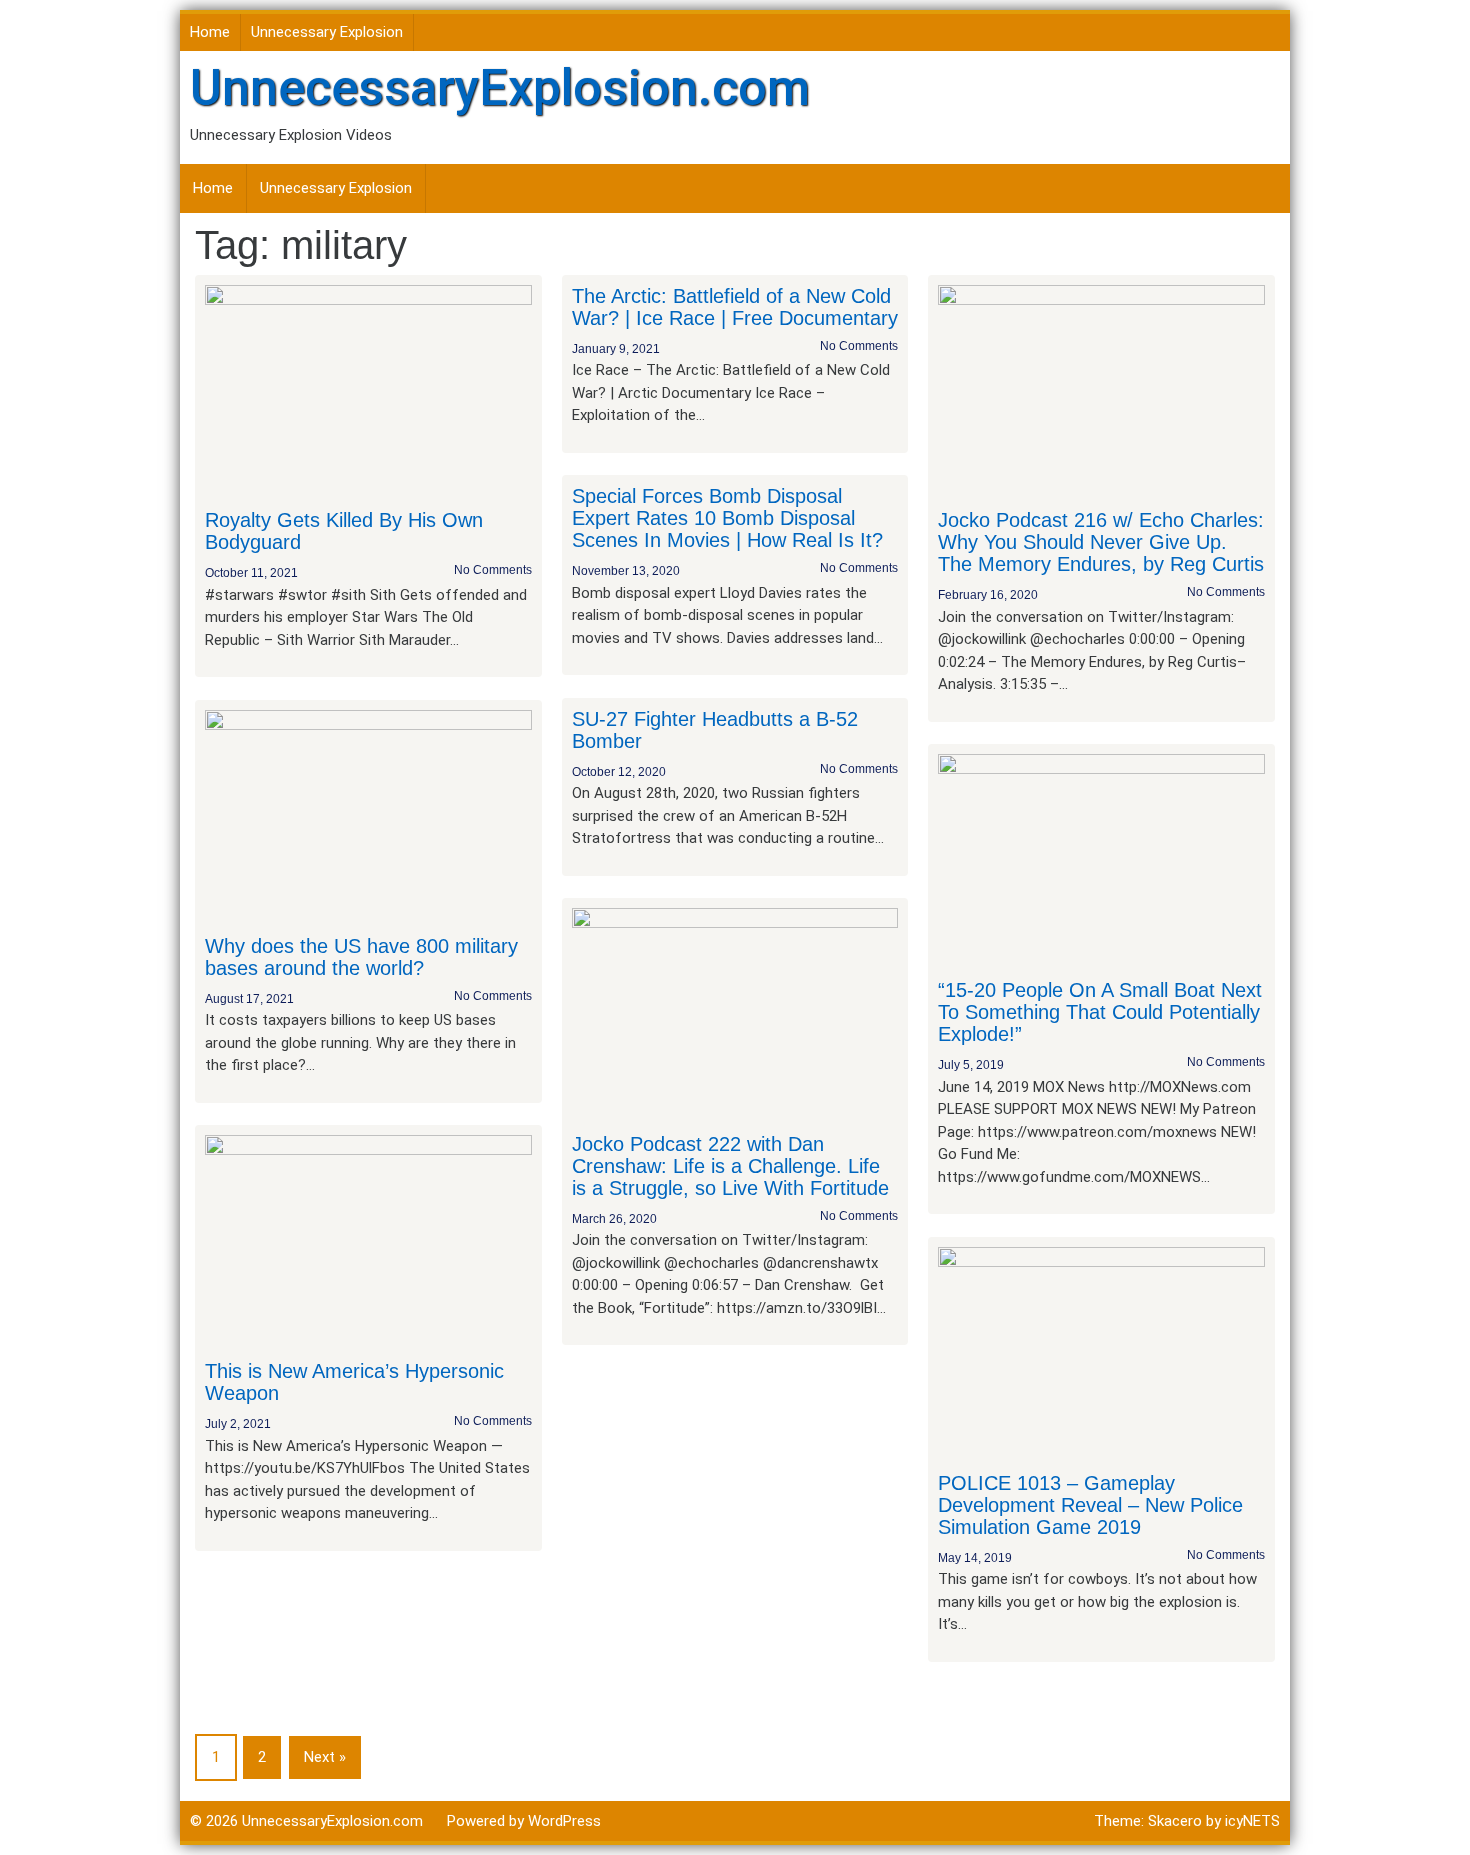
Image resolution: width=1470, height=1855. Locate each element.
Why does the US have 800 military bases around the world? (361, 957)
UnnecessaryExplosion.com (500, 88)
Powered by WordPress (524, 1821)
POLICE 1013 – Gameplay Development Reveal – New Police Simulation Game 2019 (1090, 1505)
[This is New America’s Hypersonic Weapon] (368, 1242)
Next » (325, 1757)
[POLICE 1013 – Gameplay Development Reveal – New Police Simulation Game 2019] (1101, 1353)
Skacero (1175, 1821)
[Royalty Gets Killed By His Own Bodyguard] (368, 391)
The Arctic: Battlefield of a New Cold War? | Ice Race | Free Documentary (735, 307)
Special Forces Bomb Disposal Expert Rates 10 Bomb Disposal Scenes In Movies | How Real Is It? (727, 518)
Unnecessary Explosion (327, 32)
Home (210, 32)
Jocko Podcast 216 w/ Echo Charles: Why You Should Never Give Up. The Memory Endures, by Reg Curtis (1101, 542)
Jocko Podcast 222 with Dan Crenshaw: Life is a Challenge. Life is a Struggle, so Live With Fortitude (730, 1166)
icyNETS (1252, 1821)
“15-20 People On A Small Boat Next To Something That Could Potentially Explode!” (1100, 1012)
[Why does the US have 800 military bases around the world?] (368, 816)
